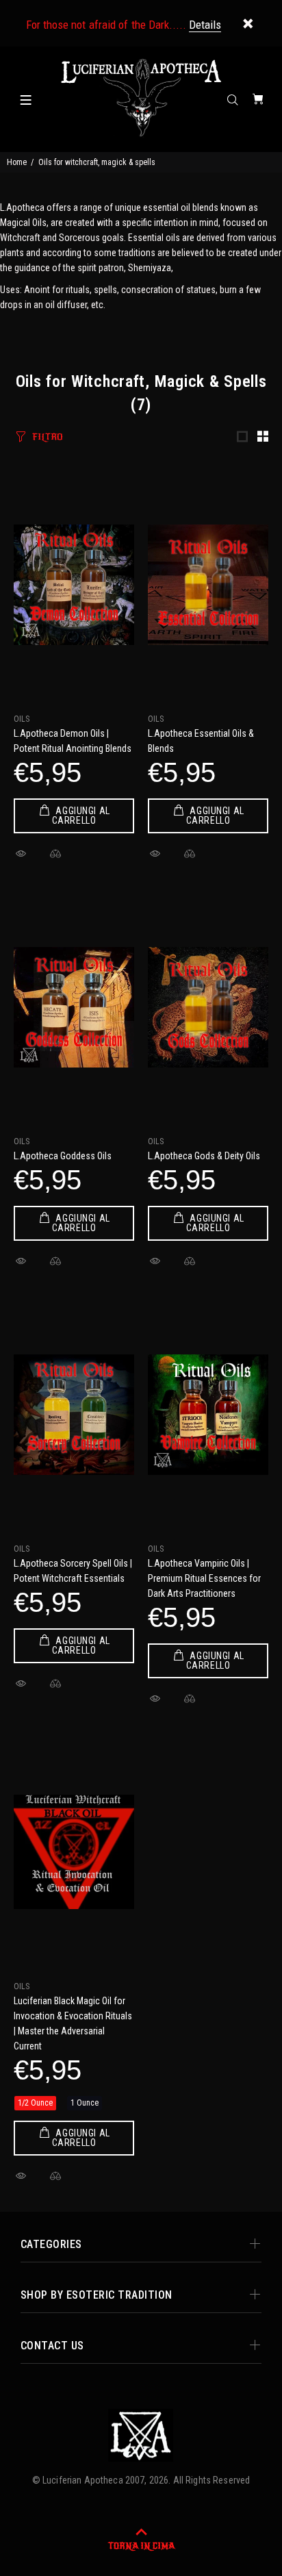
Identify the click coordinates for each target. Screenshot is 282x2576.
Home (17, 162)
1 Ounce (85, 2103)
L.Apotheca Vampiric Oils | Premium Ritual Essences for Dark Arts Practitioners (204, 1578)
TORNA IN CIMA (141, 2546)
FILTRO (48, 437)
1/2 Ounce (35, 2103)
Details (205, 25)
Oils (22, 719)
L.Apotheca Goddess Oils (63, 1156)
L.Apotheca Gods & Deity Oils (204, 1156)
